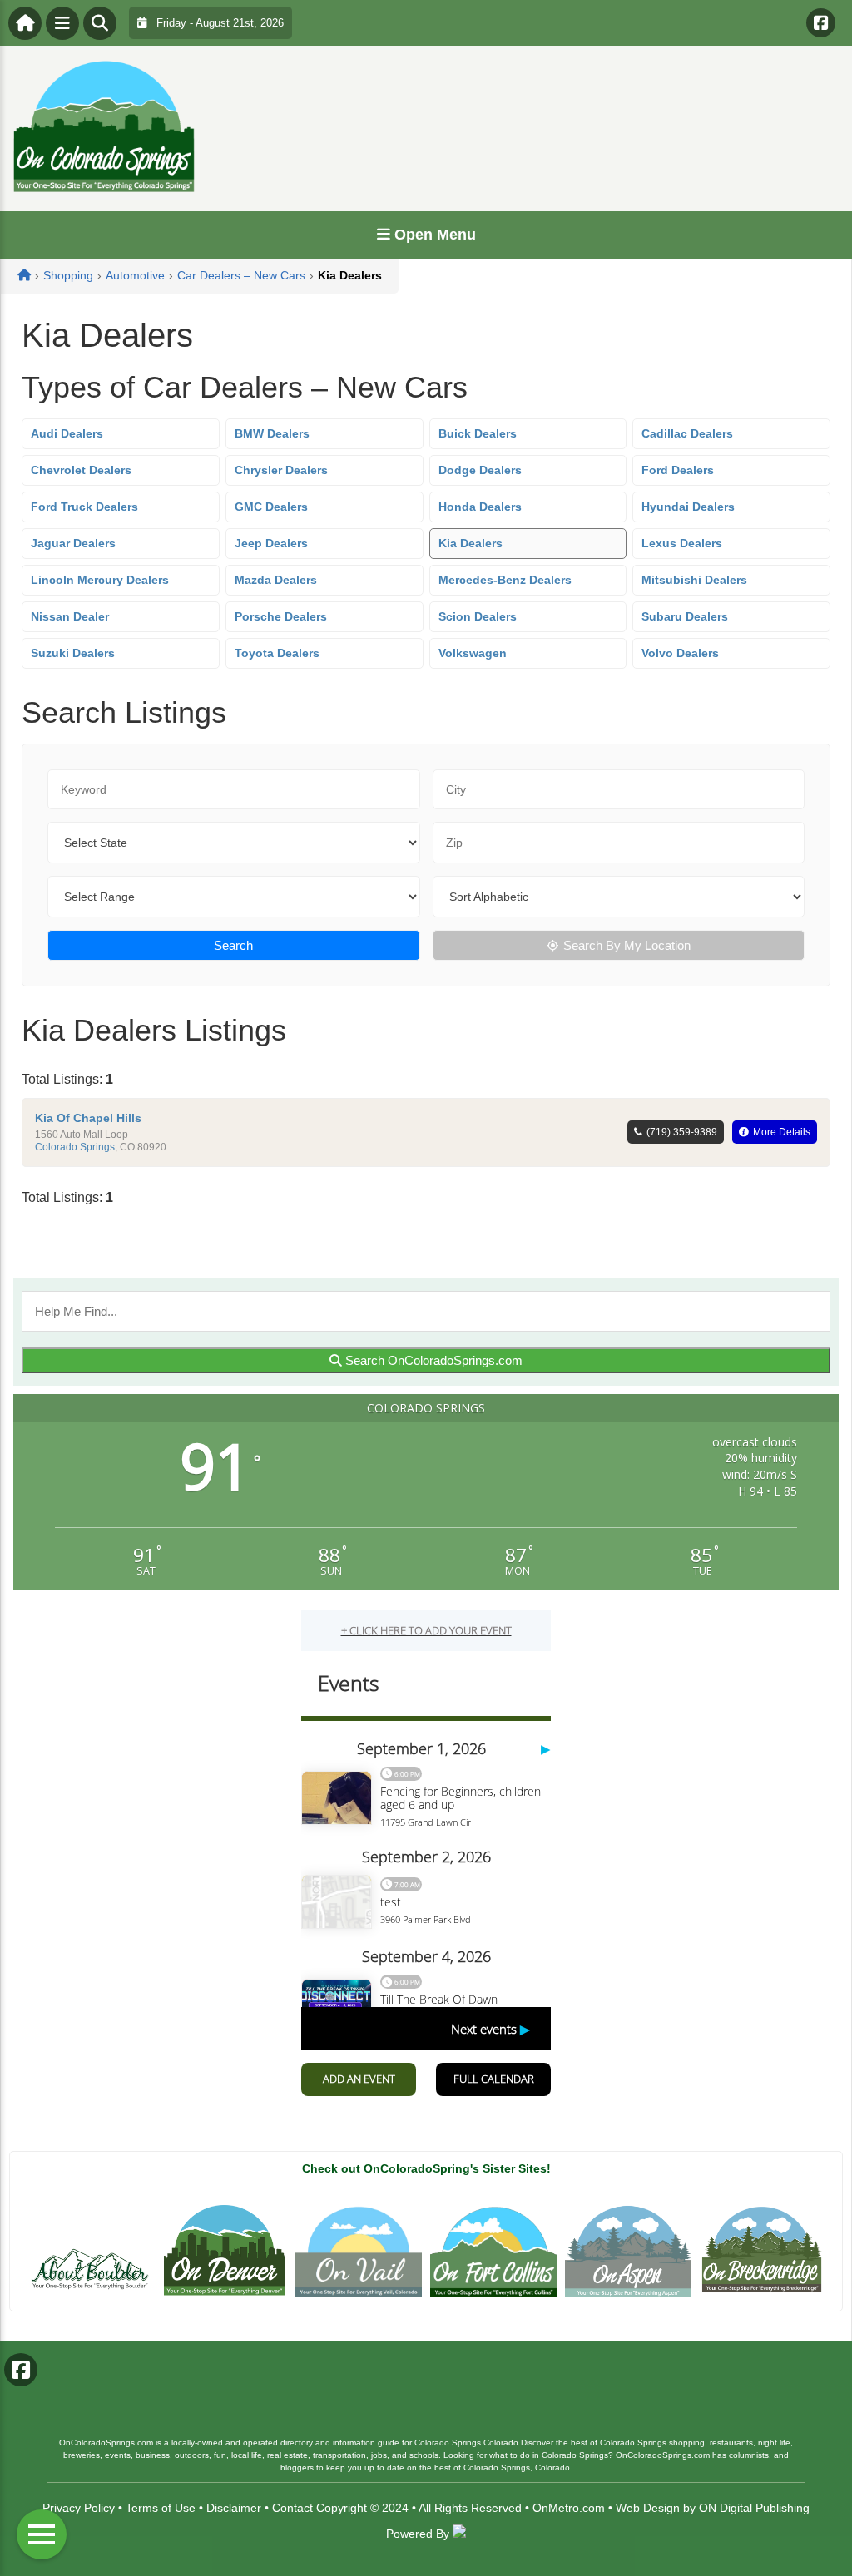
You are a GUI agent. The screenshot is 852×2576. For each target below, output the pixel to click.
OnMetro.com (569, 2508)
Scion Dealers (478, 616)
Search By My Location (627, 945)
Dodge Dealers (480, 470)
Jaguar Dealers (73, 543)
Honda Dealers (480, 507)
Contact (292, 2508)
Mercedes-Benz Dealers (505, 580)
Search (233, 945)
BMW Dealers (272, 433)
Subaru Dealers (685, 616)
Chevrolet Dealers (81, 470)
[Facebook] (821, 23)
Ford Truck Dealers (84, 507)
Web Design (648, 2508)
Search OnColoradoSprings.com (432, 1360)
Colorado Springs (75, 1147)
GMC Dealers (271, 507)
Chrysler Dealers (281, 470)
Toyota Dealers (277, 653)
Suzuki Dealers (73, 653)
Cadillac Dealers (687, 433)
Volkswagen (473, 653)
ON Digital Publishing (754, 2508)
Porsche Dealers (281, 616)
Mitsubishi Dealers (694, 580)
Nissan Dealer (70, 616)
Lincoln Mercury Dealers (100, 580)
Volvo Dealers (680, 653)
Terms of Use (161, 2508)
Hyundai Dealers (688, 507)
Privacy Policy (79, 2508)
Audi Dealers (67, 433)
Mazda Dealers (276, 580)
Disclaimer (234, 2508)
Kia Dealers (471, 543)
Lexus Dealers (682, 543)
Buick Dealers (478, 433)
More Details (782, 1132)
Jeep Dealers (271, 543)
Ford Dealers (678, 470)
